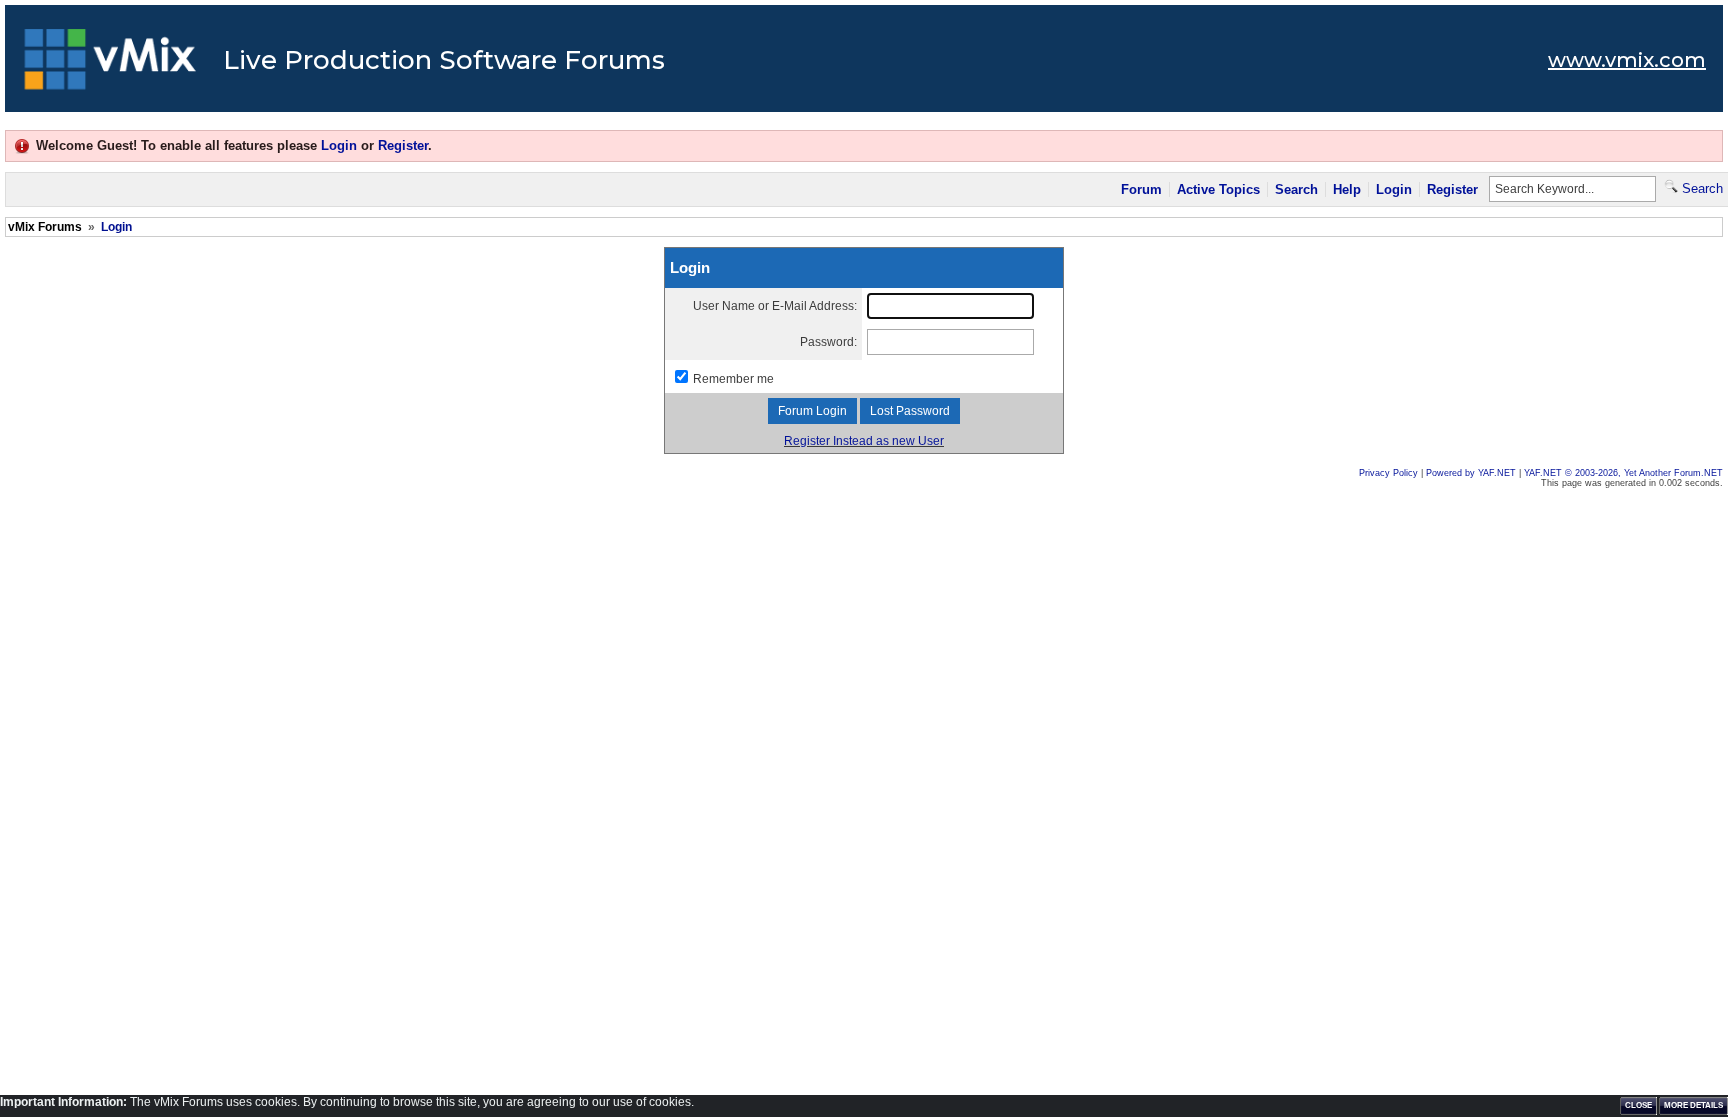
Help (1347, 189)
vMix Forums (45, 227)
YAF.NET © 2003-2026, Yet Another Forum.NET (1623, 473)
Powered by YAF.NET (1471, 473)
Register (403, 145)
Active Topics (1218, 189)
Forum (1141, 189)
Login (339, 145)
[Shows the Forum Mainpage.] (110, 65)
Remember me (733, 379)
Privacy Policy (1388, 473)
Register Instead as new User (864, 441)
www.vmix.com (1627, 60)
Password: (828, 342)
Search (1296, 189)
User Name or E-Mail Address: (775, 306)
